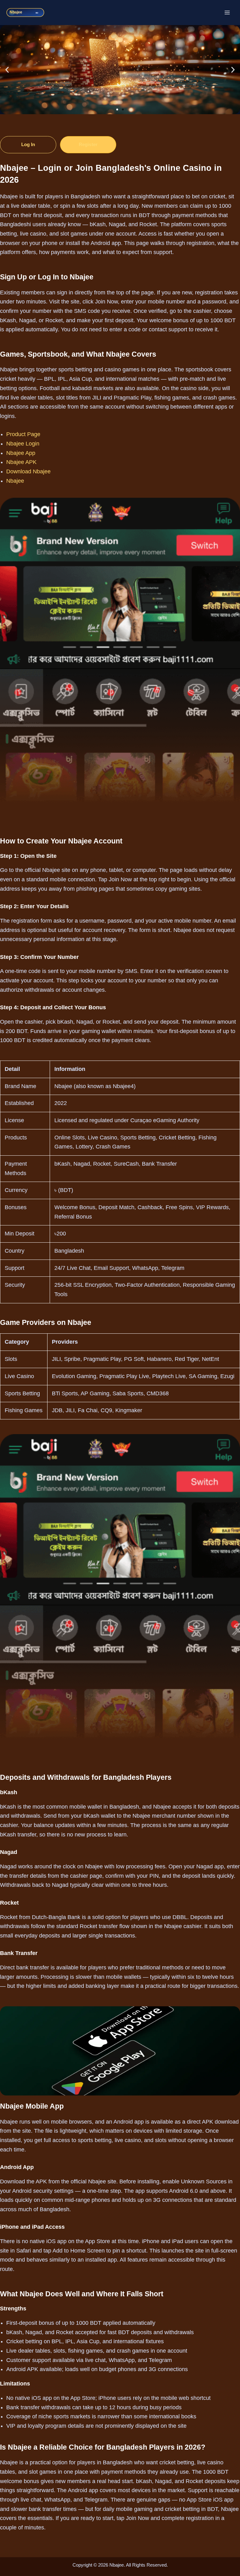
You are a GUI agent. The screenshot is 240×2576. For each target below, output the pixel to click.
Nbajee (15, 481)
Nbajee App (21, 453)
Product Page (23, 434)
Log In (28, 144)
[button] (7, 70)
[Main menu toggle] (227, 13)
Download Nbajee (28, 471)
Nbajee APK (21, 462)
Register (88, 144)
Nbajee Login (23, 444)
